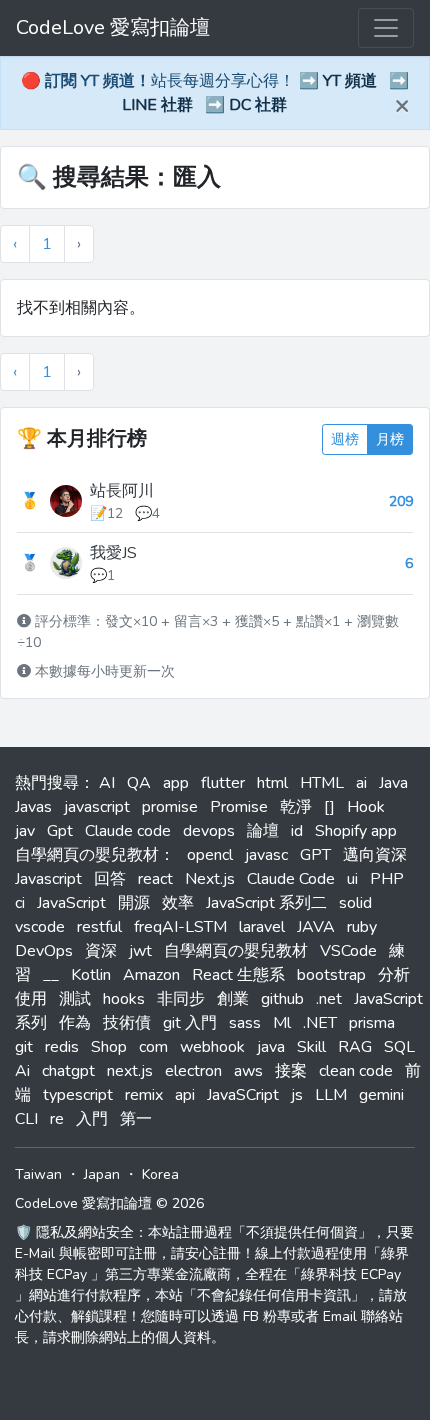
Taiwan (38, 1174)
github (282, 999)
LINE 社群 (157, 105)
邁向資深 (375, 855)
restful (99, 927)
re (57, 1119)
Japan (102, 1174)
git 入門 (190, 1023)
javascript (97, 807)
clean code (356, 1071)
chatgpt (68, 1071)
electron (193, 1071)
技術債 (127, 1023)
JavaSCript (243, 1095)
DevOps (44, 951)
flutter (223, 783)
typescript (78, 1095)
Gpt (60, 831)
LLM (331, 1095)
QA (139, 783)
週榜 (345, 439)
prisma (372, 1023)
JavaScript (71, 903)
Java (393, 783)
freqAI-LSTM (180, 927)
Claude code (128, 831)
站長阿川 (122, 491)
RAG (355, 1047)
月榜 (390, 439)
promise (170, 807)
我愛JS (113, 553)
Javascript (48, 879)
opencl (210, 855)
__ (51, 975)
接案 (291, 1071)
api (185, 1095)
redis (62, 1047)
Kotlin (91, 975)
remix (144, 1095)
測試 (75, 999)
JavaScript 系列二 (266, 903)
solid (355, 903)
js (297, 1095)
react (155, 879)
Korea (160, 1174)
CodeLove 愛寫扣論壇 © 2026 (109, 1203)
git (24, 1047)
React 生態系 (238, 975)
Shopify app (356, 831)
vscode (40, 927)
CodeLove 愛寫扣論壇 (113, 27)
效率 (178, 903)
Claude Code (291, 879)
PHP (387, 879)
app (176, 783)
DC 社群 (258, 105)
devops (209, 831)
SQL (399, 1047)
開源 (134, 903)
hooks (124, 999)
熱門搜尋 (47, 783)
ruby (362, 927)
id (297, 831)
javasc (266, 855)
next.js (130, 1071)
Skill (311, 1047)
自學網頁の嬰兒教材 (236, 951)
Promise (239, 807)
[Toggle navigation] (386, 28)
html (272, 783)
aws (248, 1071)
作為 (75, 1023)
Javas (33, 807)
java (271, 1047)
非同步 (181, 999)
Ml (282, 1023)
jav (25, 831)
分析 (394, 975)
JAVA (316, 927)
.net (329, 999)
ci (20, 903)
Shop (109, 1047)
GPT (315, 855)
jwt (140, 951)
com (153, 1047)
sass (245, 1023)
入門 (92, 1119)
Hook (366, 807)
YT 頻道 (350, 81)
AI (107, 783)
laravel (262, 927)
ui (352, 879)
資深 (101, 951)
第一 (136, 1119)
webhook (212, 1047)
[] (329, 807)
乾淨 (296, 807)
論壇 (263, 831)
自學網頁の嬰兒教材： (95, 855)
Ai (22, 1071)
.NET (320, 1023)
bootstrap (331, 975)
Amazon (151, 975)
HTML (322, 783)
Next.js (210, 879)
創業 (233, 999)
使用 (31, 999)
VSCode (348, 951)
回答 (110, 879)
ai (361, 783)
